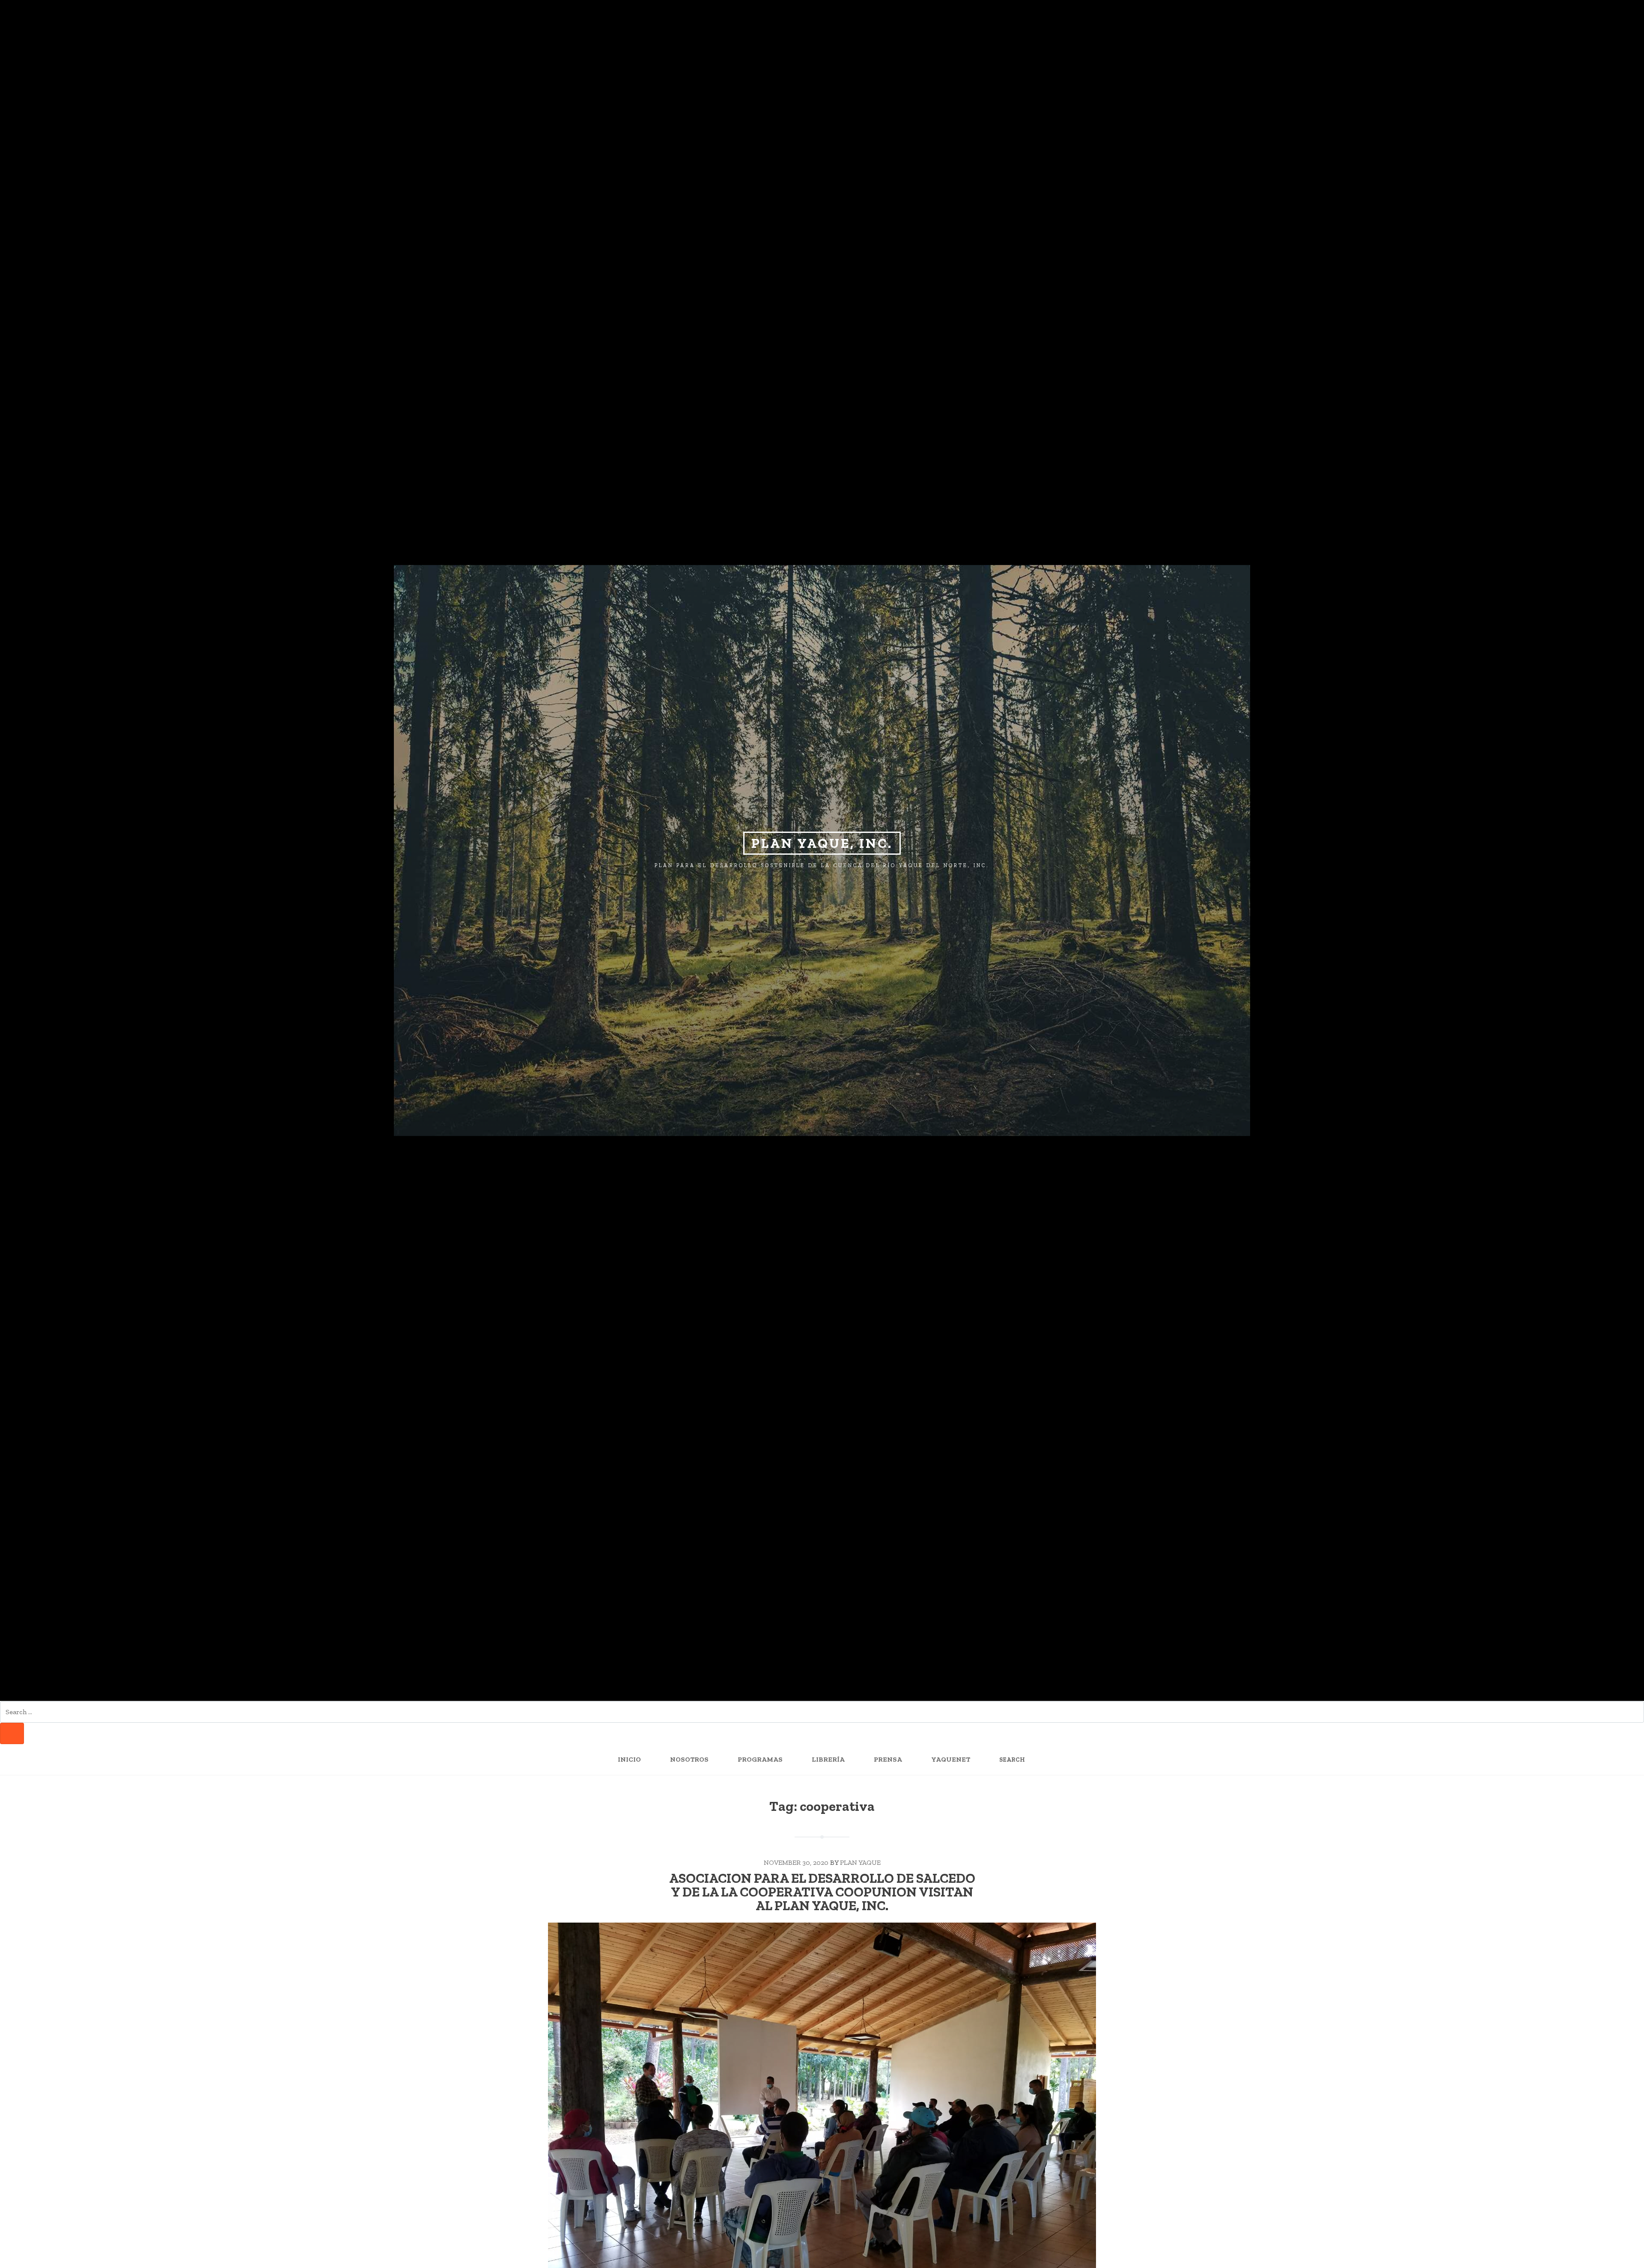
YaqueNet (951, 1759)
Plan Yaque (860, 1862)
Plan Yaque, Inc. (822, 843)
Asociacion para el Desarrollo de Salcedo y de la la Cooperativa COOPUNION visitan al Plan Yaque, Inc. (822, 1892)
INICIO (629, 1759)
